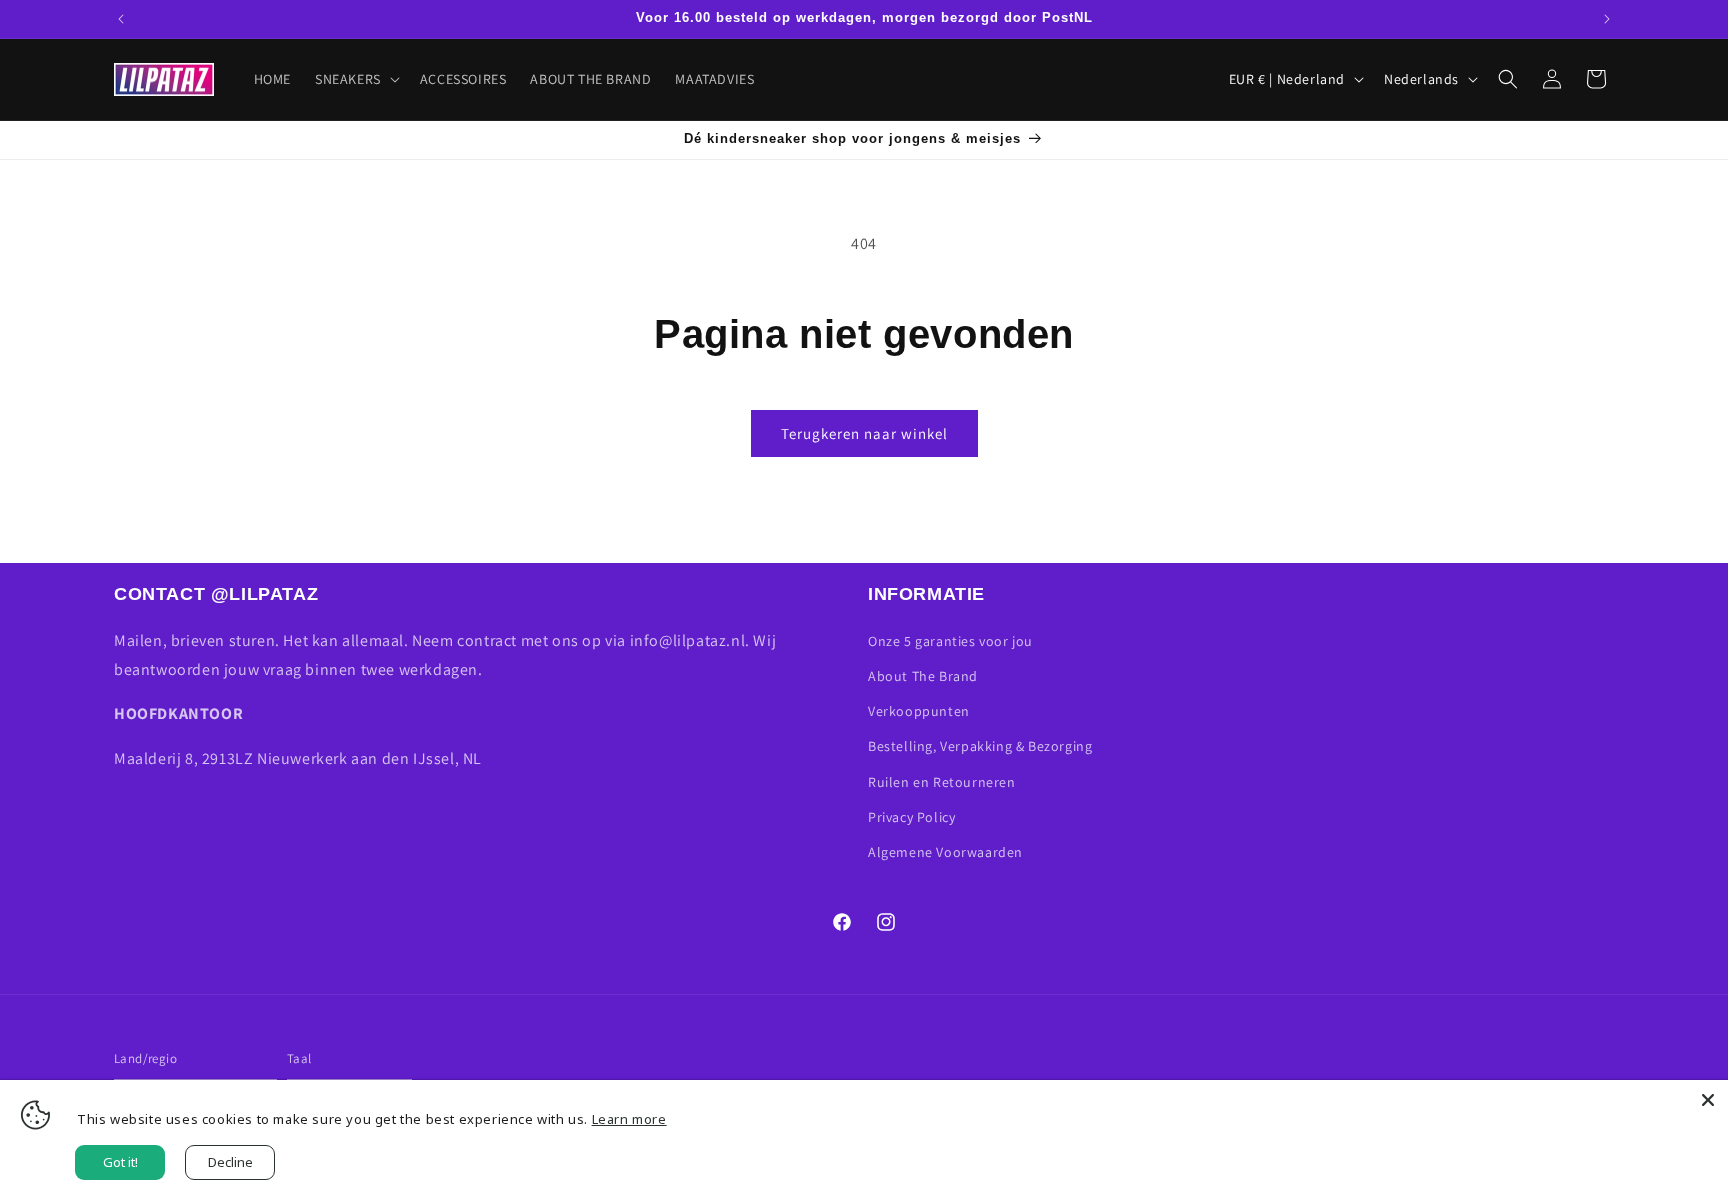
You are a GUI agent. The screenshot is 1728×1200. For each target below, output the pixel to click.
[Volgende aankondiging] (1607, 19)
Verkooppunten (919, 711)
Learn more (629, 1119)
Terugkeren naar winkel (864, 433)
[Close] (1708, 1100)
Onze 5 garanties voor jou (950, 641)
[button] (355, 79)
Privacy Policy (911, 817)
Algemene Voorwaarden (945, 852)
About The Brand (923, 676)
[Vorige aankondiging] (121, 19)
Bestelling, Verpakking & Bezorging (980, 746)
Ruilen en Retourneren (942, 782)
